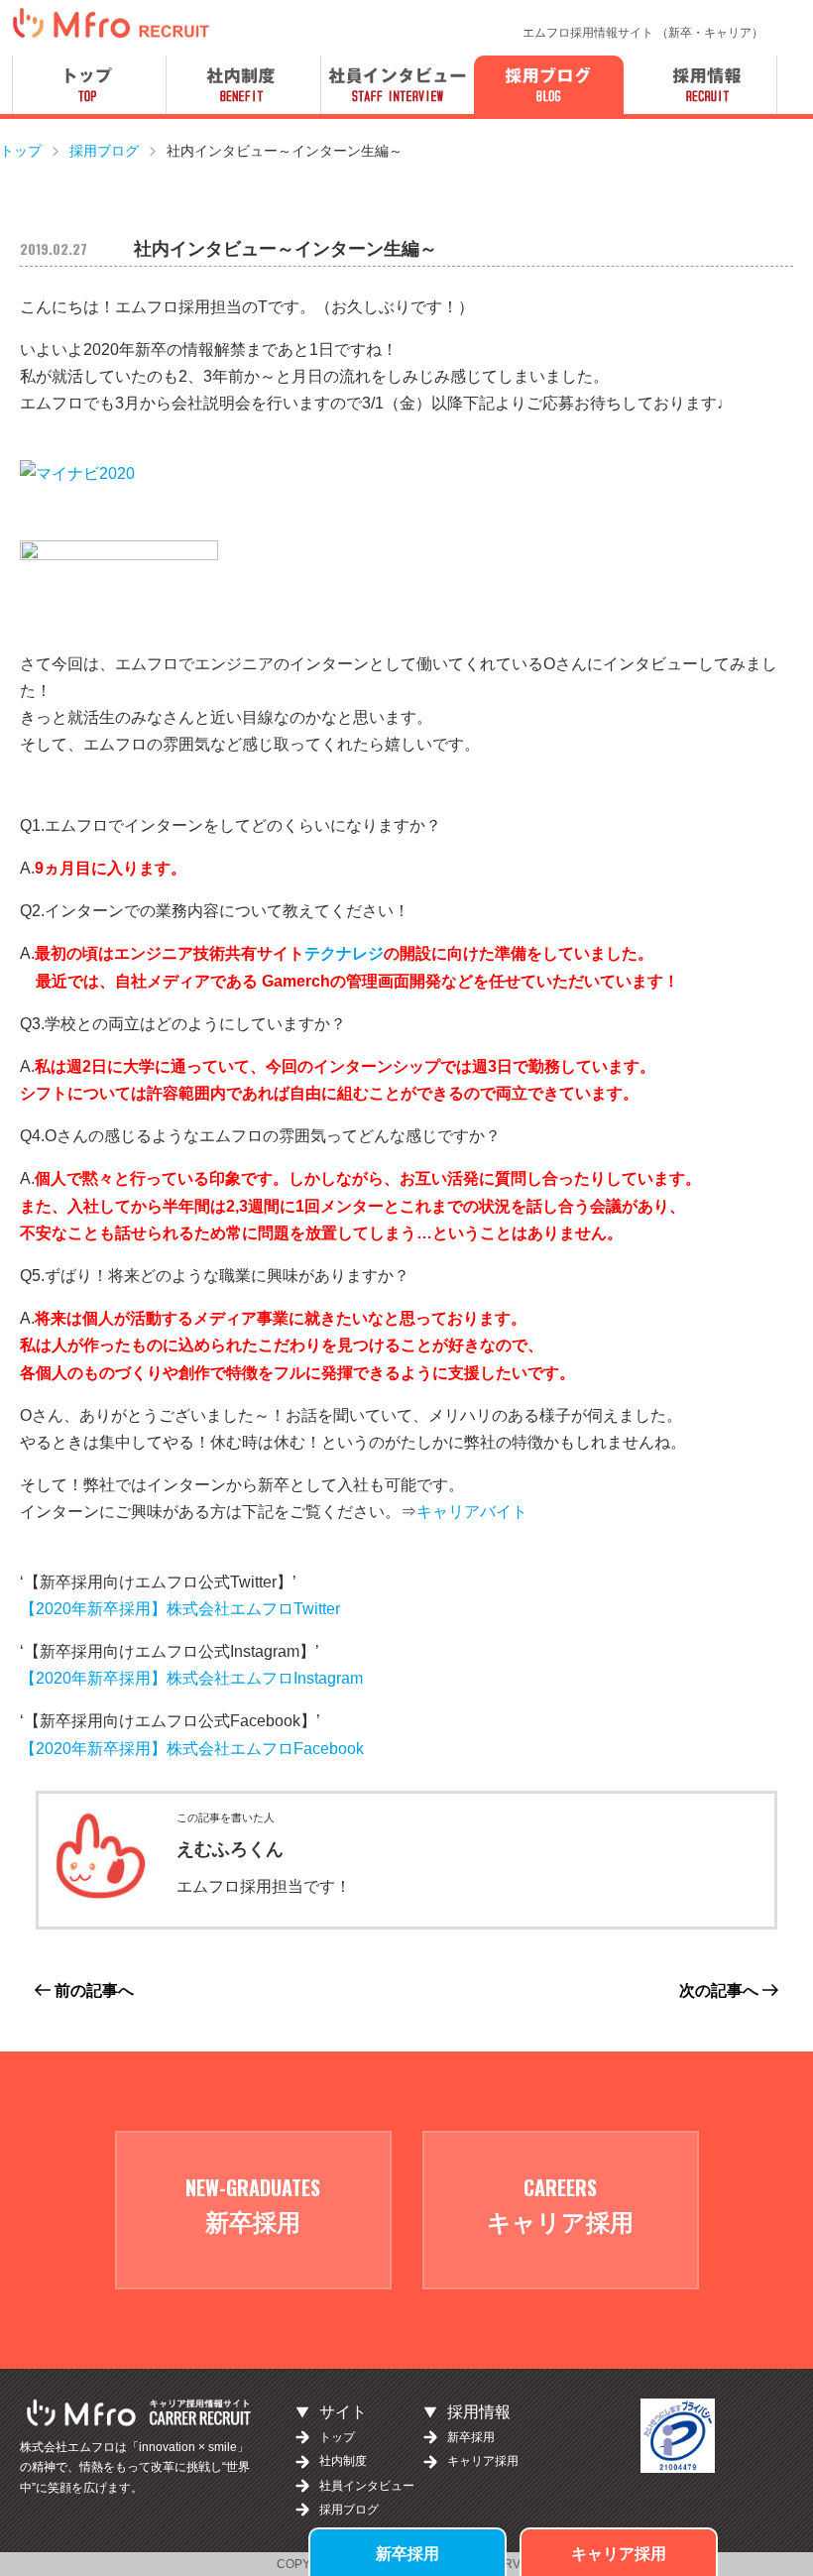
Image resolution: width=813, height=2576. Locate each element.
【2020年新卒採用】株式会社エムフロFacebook (192, 1749)
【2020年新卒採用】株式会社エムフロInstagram (191, 1678)
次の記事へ (721, 1991)
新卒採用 (407, 2552)
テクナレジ (344, 953)
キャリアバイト (472, 1512)
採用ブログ (349, 2510)
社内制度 (343, 2461)
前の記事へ (92, 1991)
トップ (337, 2437)
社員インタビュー (367, 2486)
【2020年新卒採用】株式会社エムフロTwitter (180, 1609)
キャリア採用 (619, 2552)
